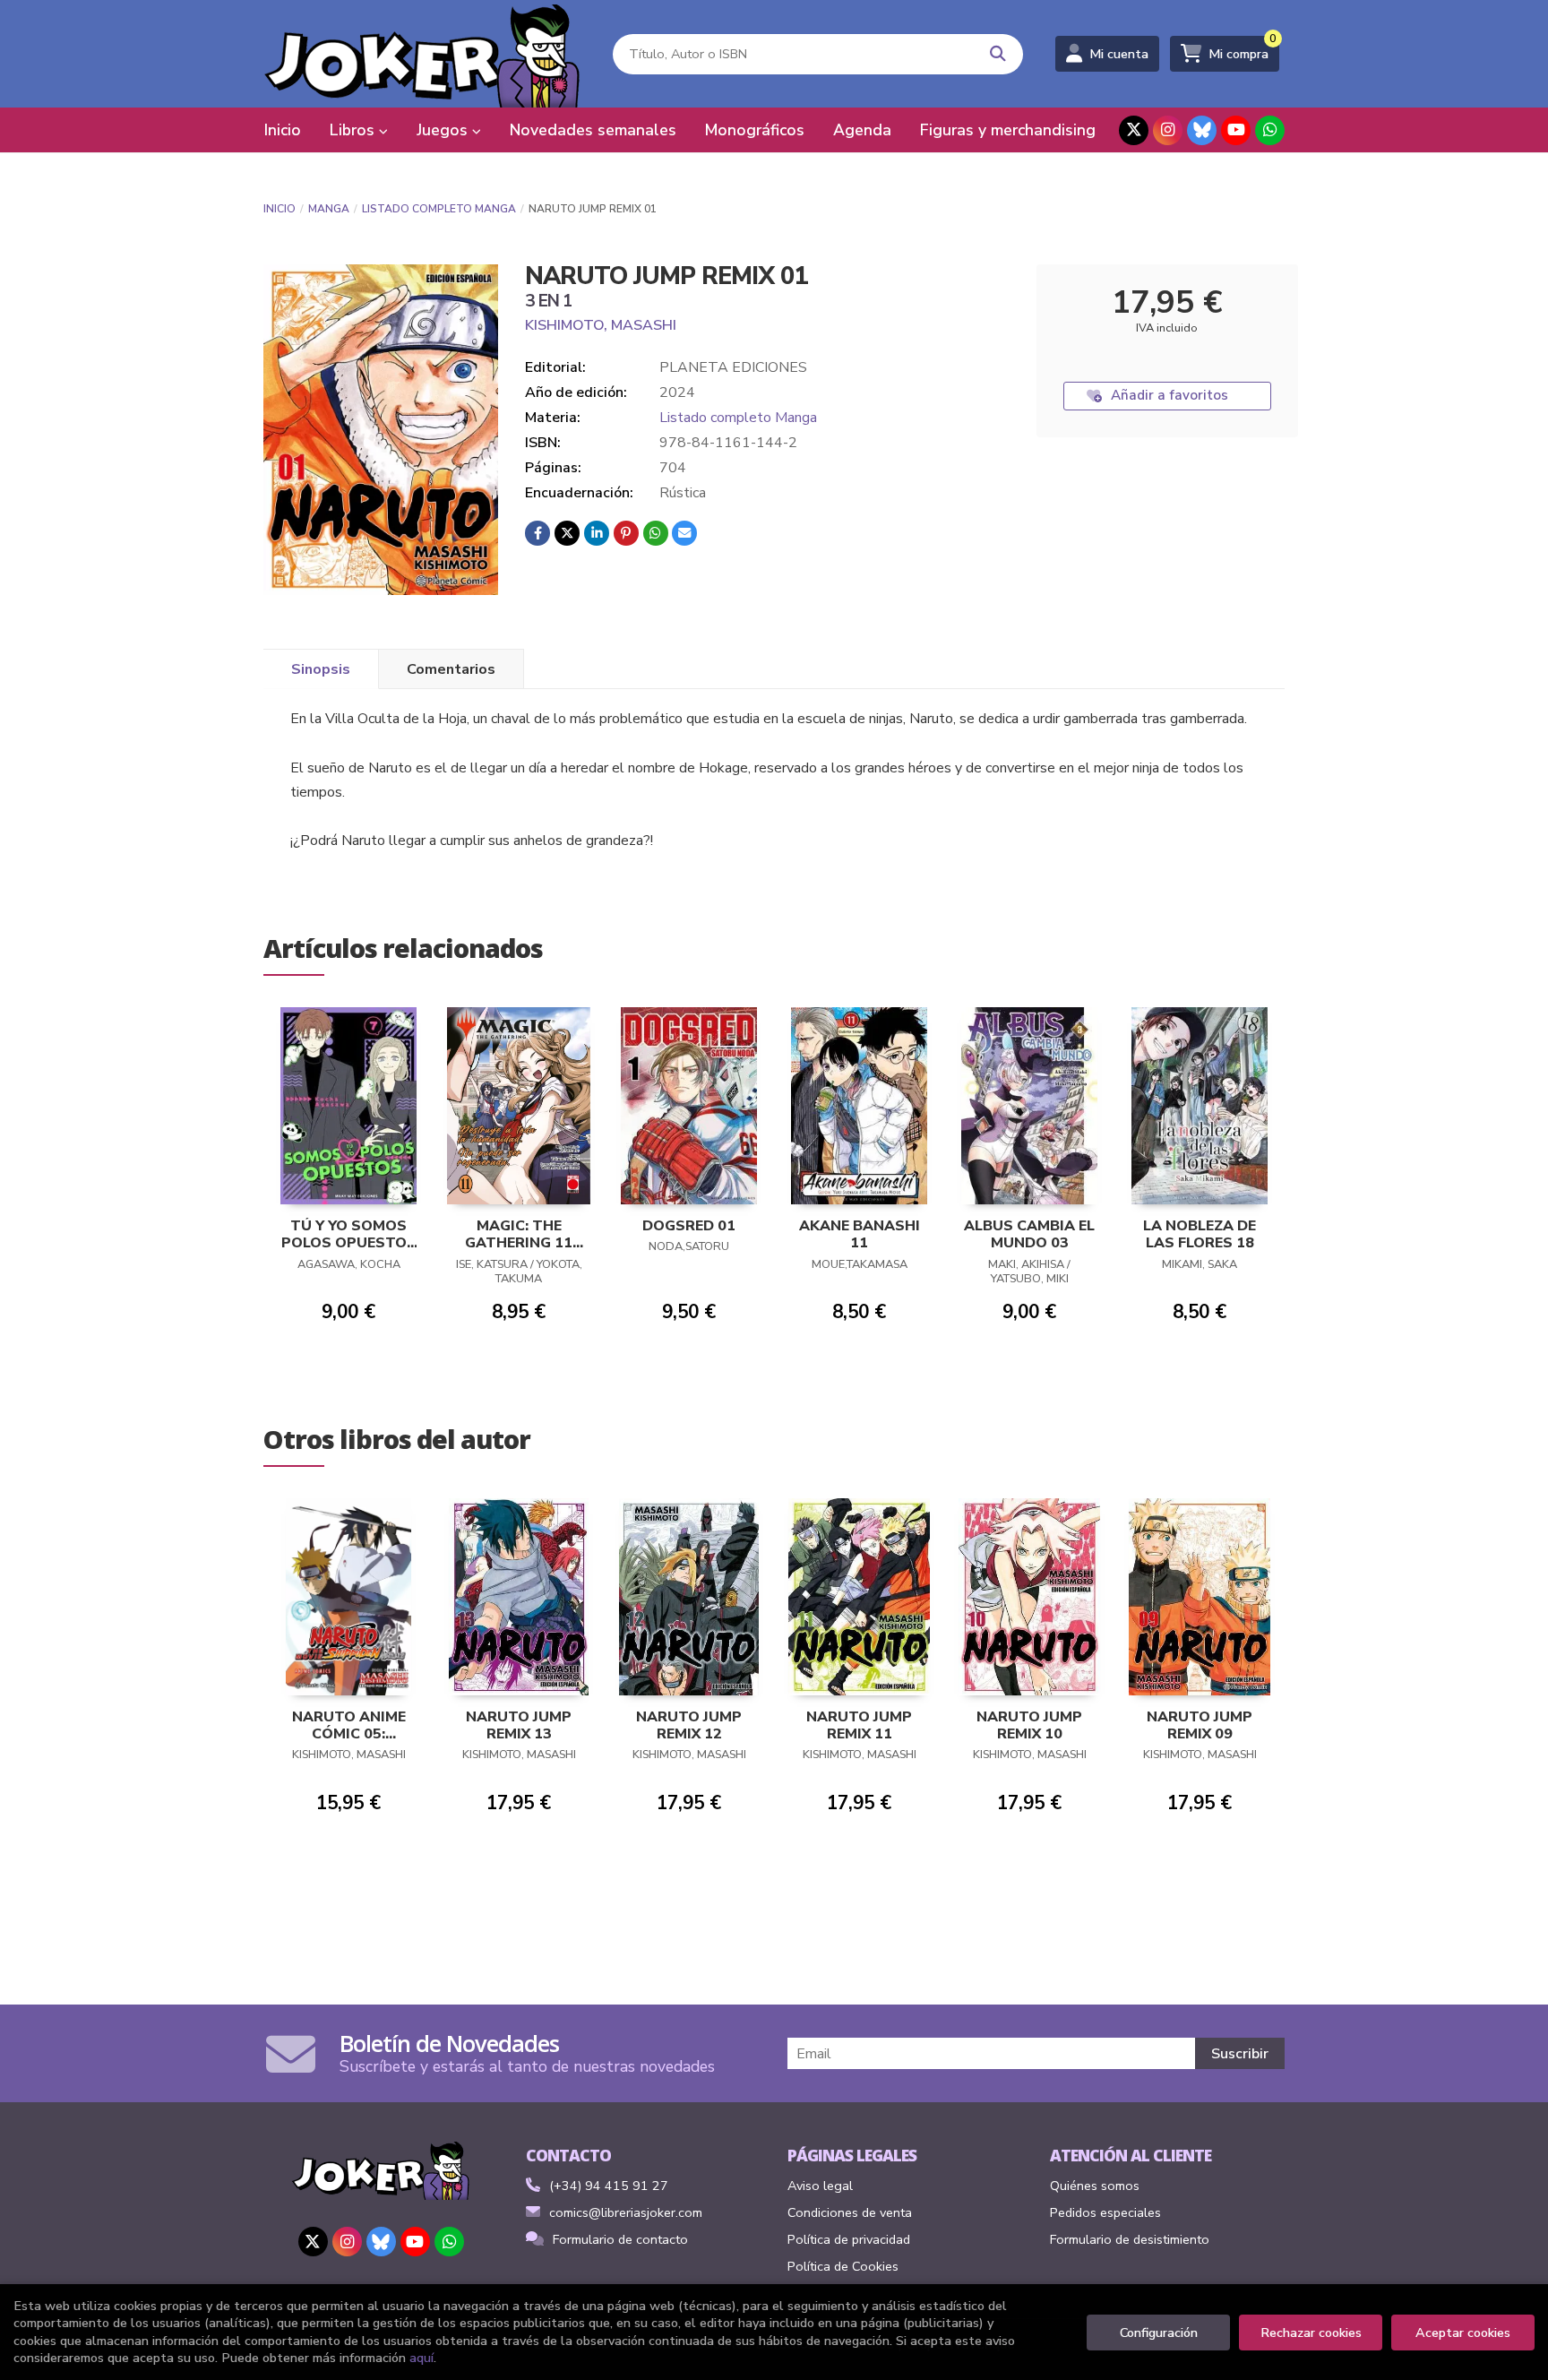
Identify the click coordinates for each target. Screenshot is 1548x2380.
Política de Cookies (843, 2266)
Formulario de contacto (620, 2239)
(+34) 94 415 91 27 (609, 2186)
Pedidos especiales (1105, 2212)
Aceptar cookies (1463, 2333)
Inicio (279, 209)
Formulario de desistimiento (1130, 2239)
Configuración (1159, 2333)
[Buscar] (998, 54)
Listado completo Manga (439, 209)
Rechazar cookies (1311, 2333)
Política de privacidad (849, 2239)
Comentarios (451, 669)
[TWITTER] (1134, 130)
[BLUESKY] (1202, 130)
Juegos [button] (444, 130)
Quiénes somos (1095, 2186)
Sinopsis (321, 669)
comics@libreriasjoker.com (626, 2212)
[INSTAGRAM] (1168, 130)
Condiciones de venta (850, 2212)
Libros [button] (354, 130)
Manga (329, 209)
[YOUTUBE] (1236, 130)
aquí (421, 2358)
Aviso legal (820, 2186)
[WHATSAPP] (1270, 130)
